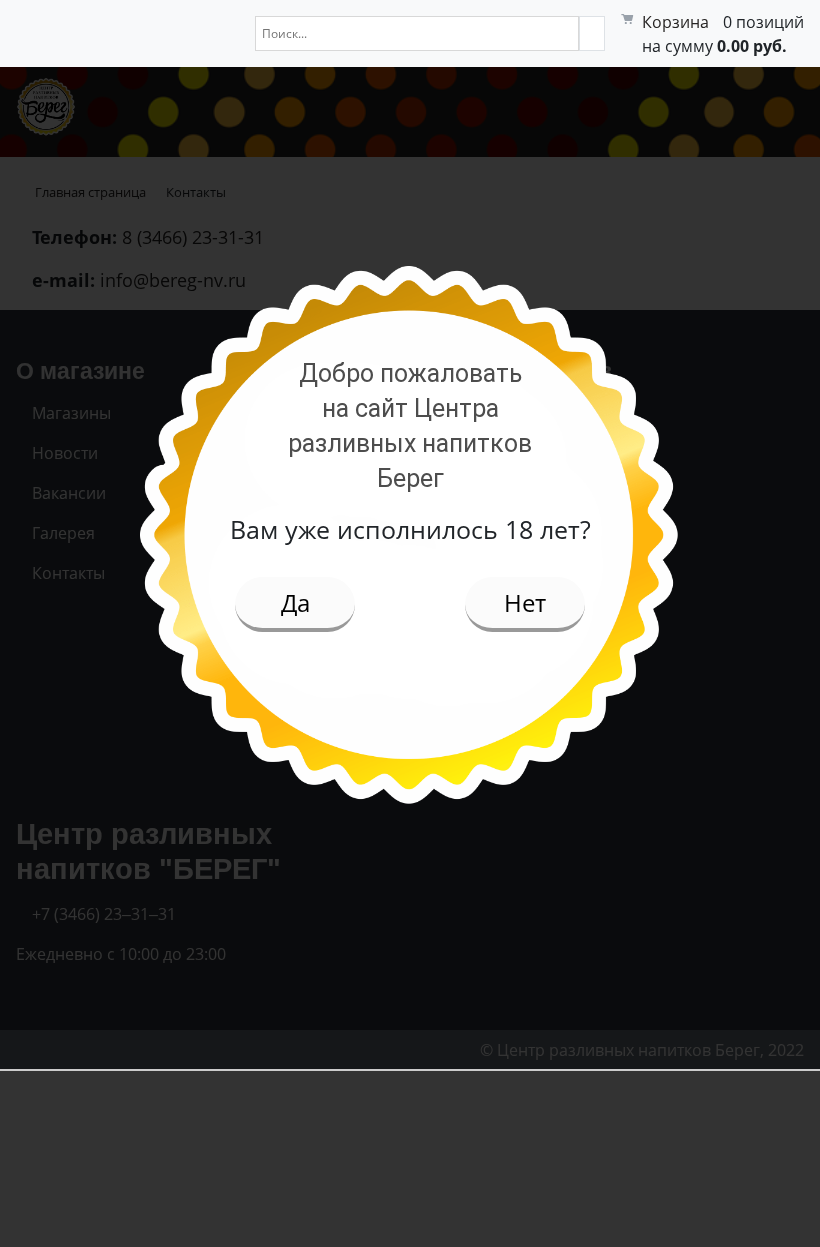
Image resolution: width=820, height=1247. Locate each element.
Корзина (675, 22)
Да (295, 602)
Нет (525, 602)
